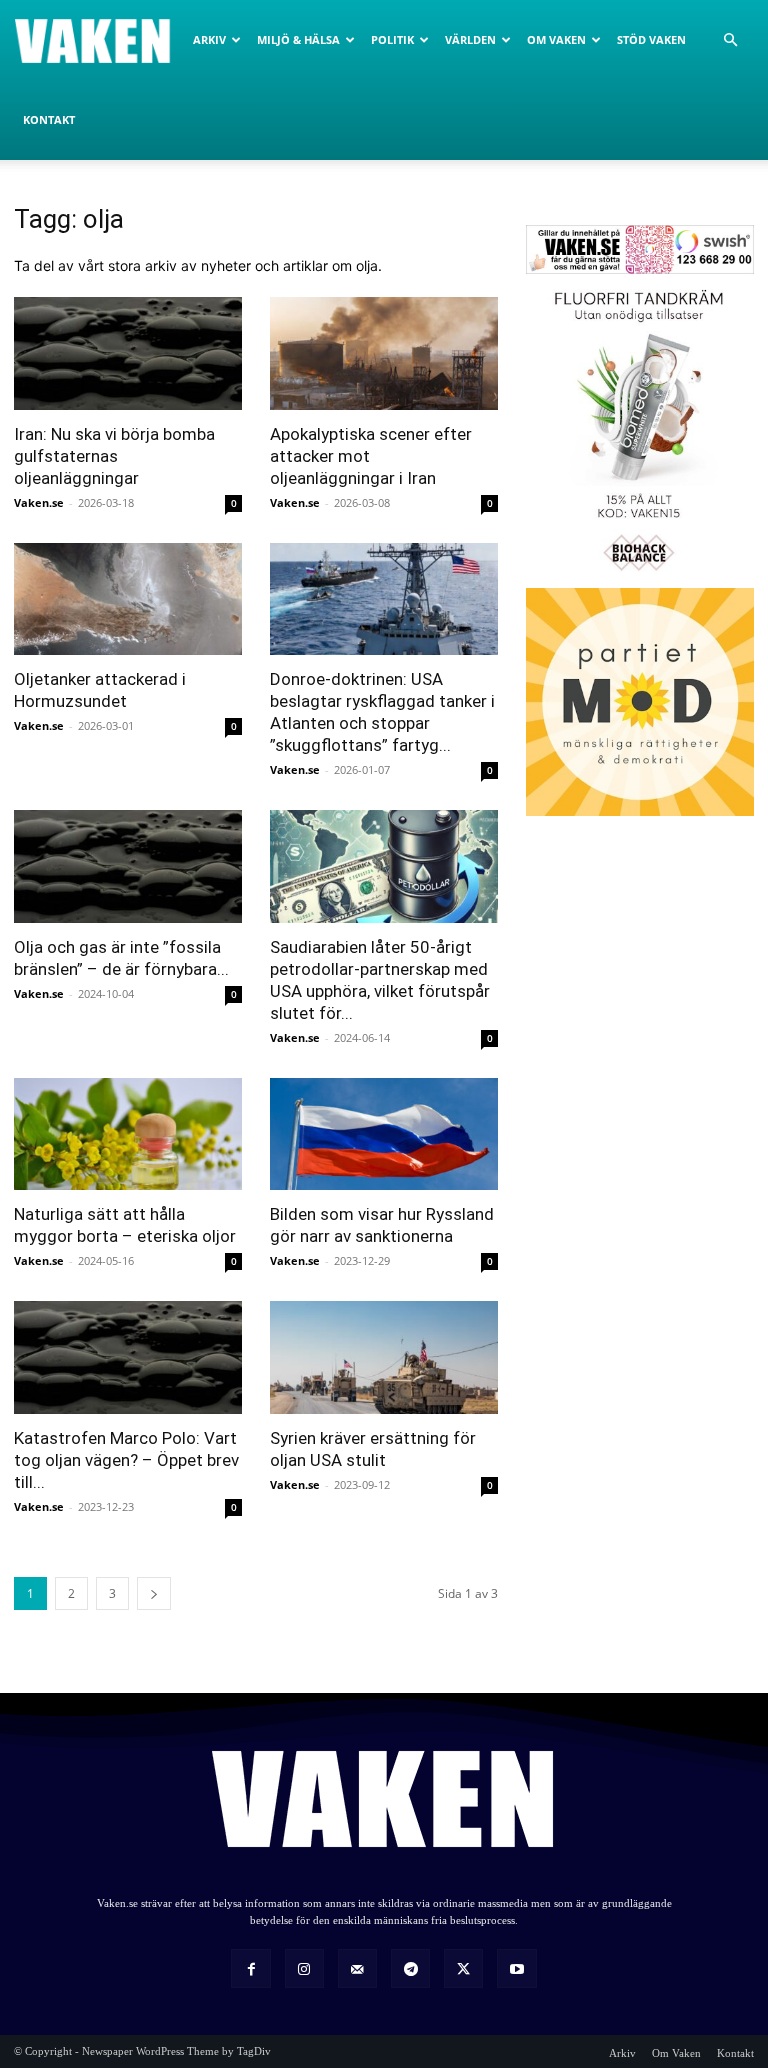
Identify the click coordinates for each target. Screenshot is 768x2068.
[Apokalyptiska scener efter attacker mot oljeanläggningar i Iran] (384, 353)
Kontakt (49, 119)
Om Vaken (556, 39)
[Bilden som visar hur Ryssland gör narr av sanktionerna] (384, 1134)
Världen (470, 39)
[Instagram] (304, 1968)
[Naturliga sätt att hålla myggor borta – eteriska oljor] (128, 1134)
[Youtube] (516, 1968)
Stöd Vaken (651, 39)
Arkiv (209, 39)
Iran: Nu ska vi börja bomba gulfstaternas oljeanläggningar (114, 456)
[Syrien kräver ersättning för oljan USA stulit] (384, 1357)
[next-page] (154, 1593)
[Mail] (357, 1968)
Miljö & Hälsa (298, 39)
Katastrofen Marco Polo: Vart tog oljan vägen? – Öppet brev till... (126, 1460)
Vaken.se (39, 502)
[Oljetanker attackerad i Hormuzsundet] (128, 599)
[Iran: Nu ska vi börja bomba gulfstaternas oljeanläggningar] (128, 353)
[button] (730, 40)
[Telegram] (410, 1968)
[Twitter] (463, 1968)
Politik (392, 39)
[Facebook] (250, 1968)
